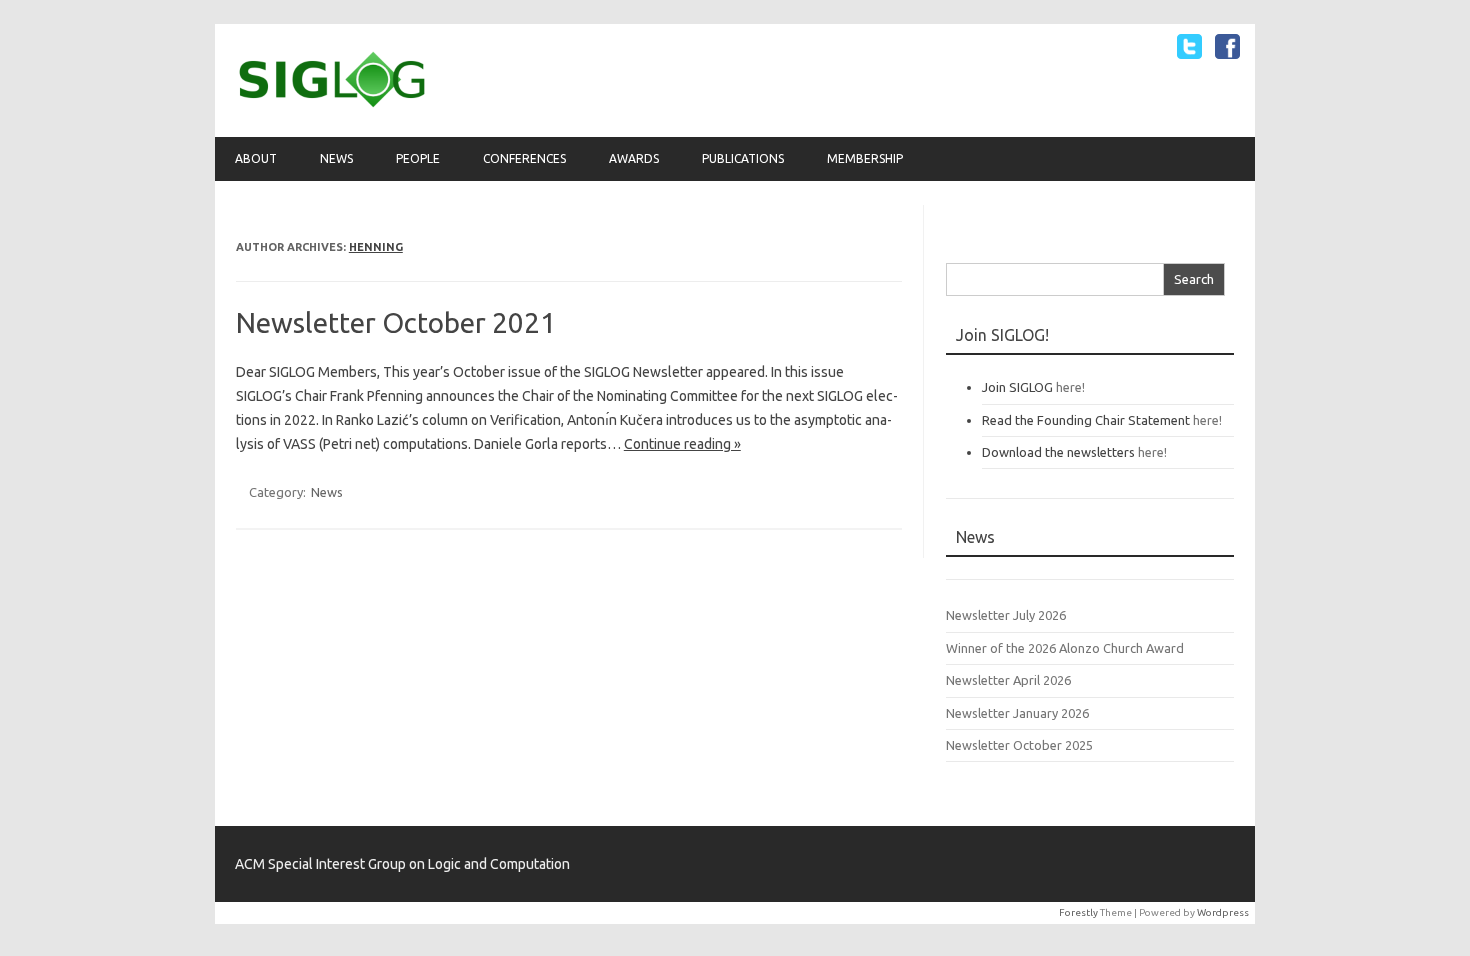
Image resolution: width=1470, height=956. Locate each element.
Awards (634, 158)
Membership (865, 158)
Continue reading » (682, 444)
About (256, 158)
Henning (376, 247)
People (418, 158)
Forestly (1078, 912)
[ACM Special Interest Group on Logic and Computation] (332, 103)
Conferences (524, 158)
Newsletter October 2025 (1019, 745)
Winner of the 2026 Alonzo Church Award (1065, 648)
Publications (743, 158)
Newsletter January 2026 (1017, 713)
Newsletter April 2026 (1008, 680)
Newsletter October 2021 (396, 322)
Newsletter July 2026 (1006, 615)
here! (1070, 387)
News (336, 158)
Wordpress (1223, 912)
